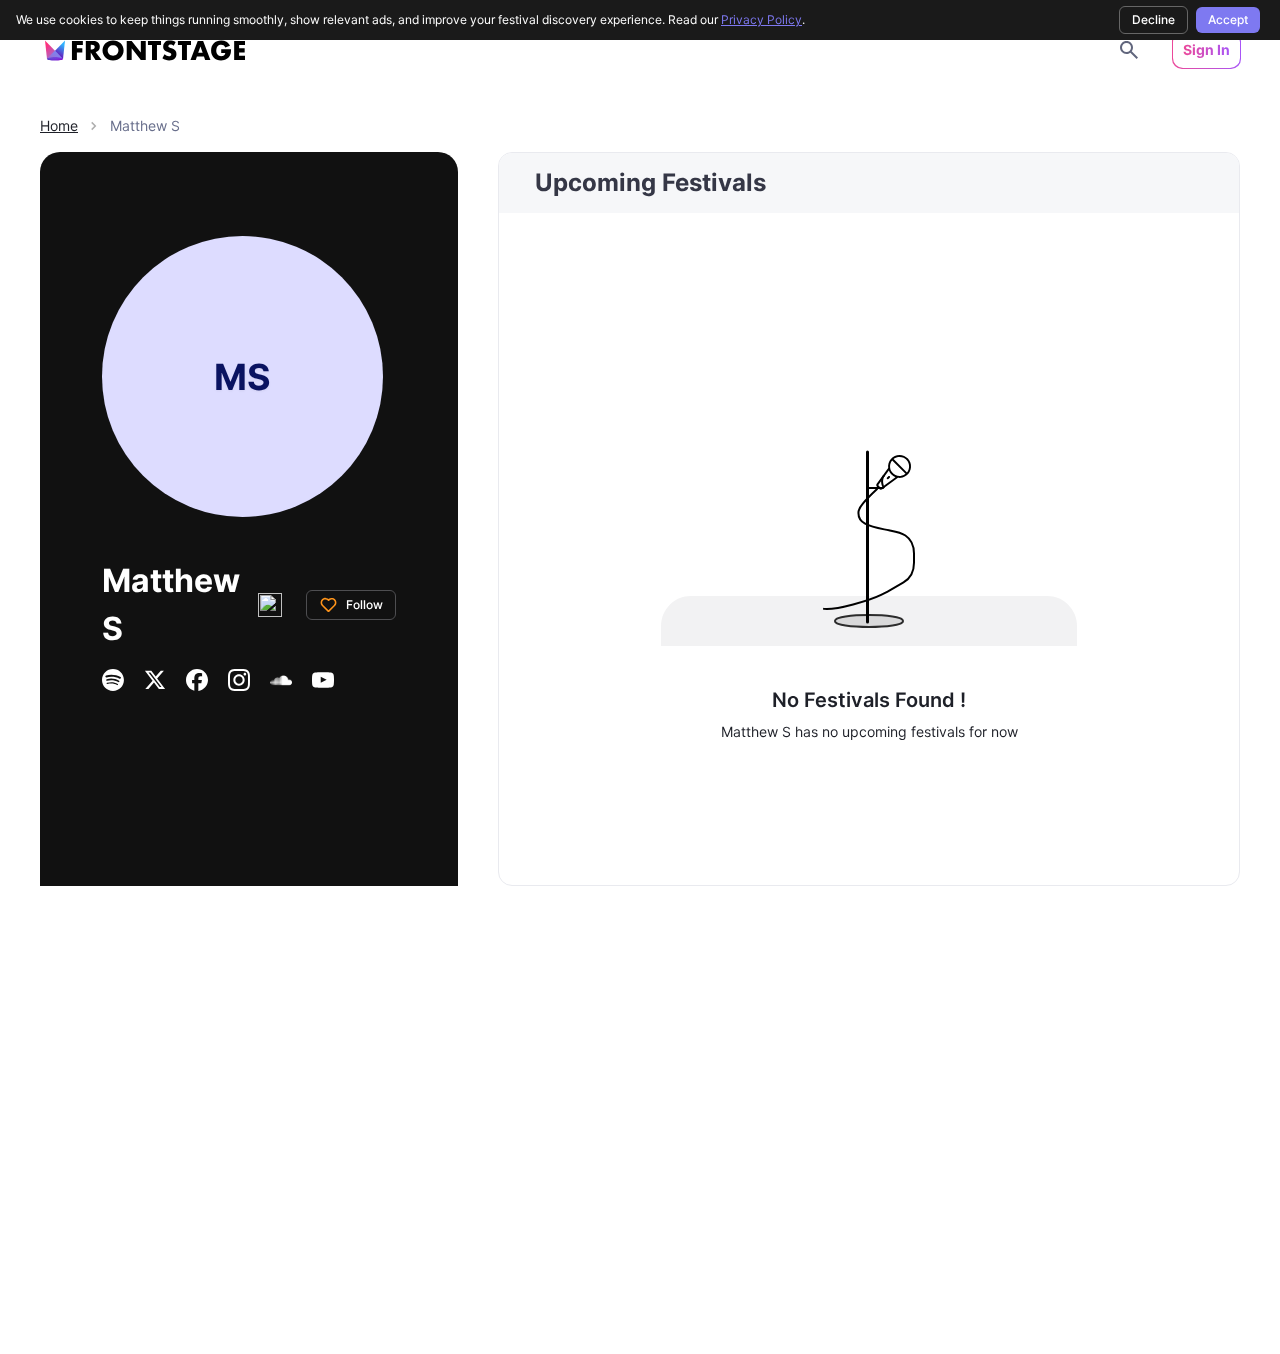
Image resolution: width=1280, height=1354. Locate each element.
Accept (1228, 19)
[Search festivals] (1129, 50)
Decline (1153, 19)
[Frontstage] (145, 50)
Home (59, 125)
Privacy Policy (761, 19)
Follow (364, 604)
